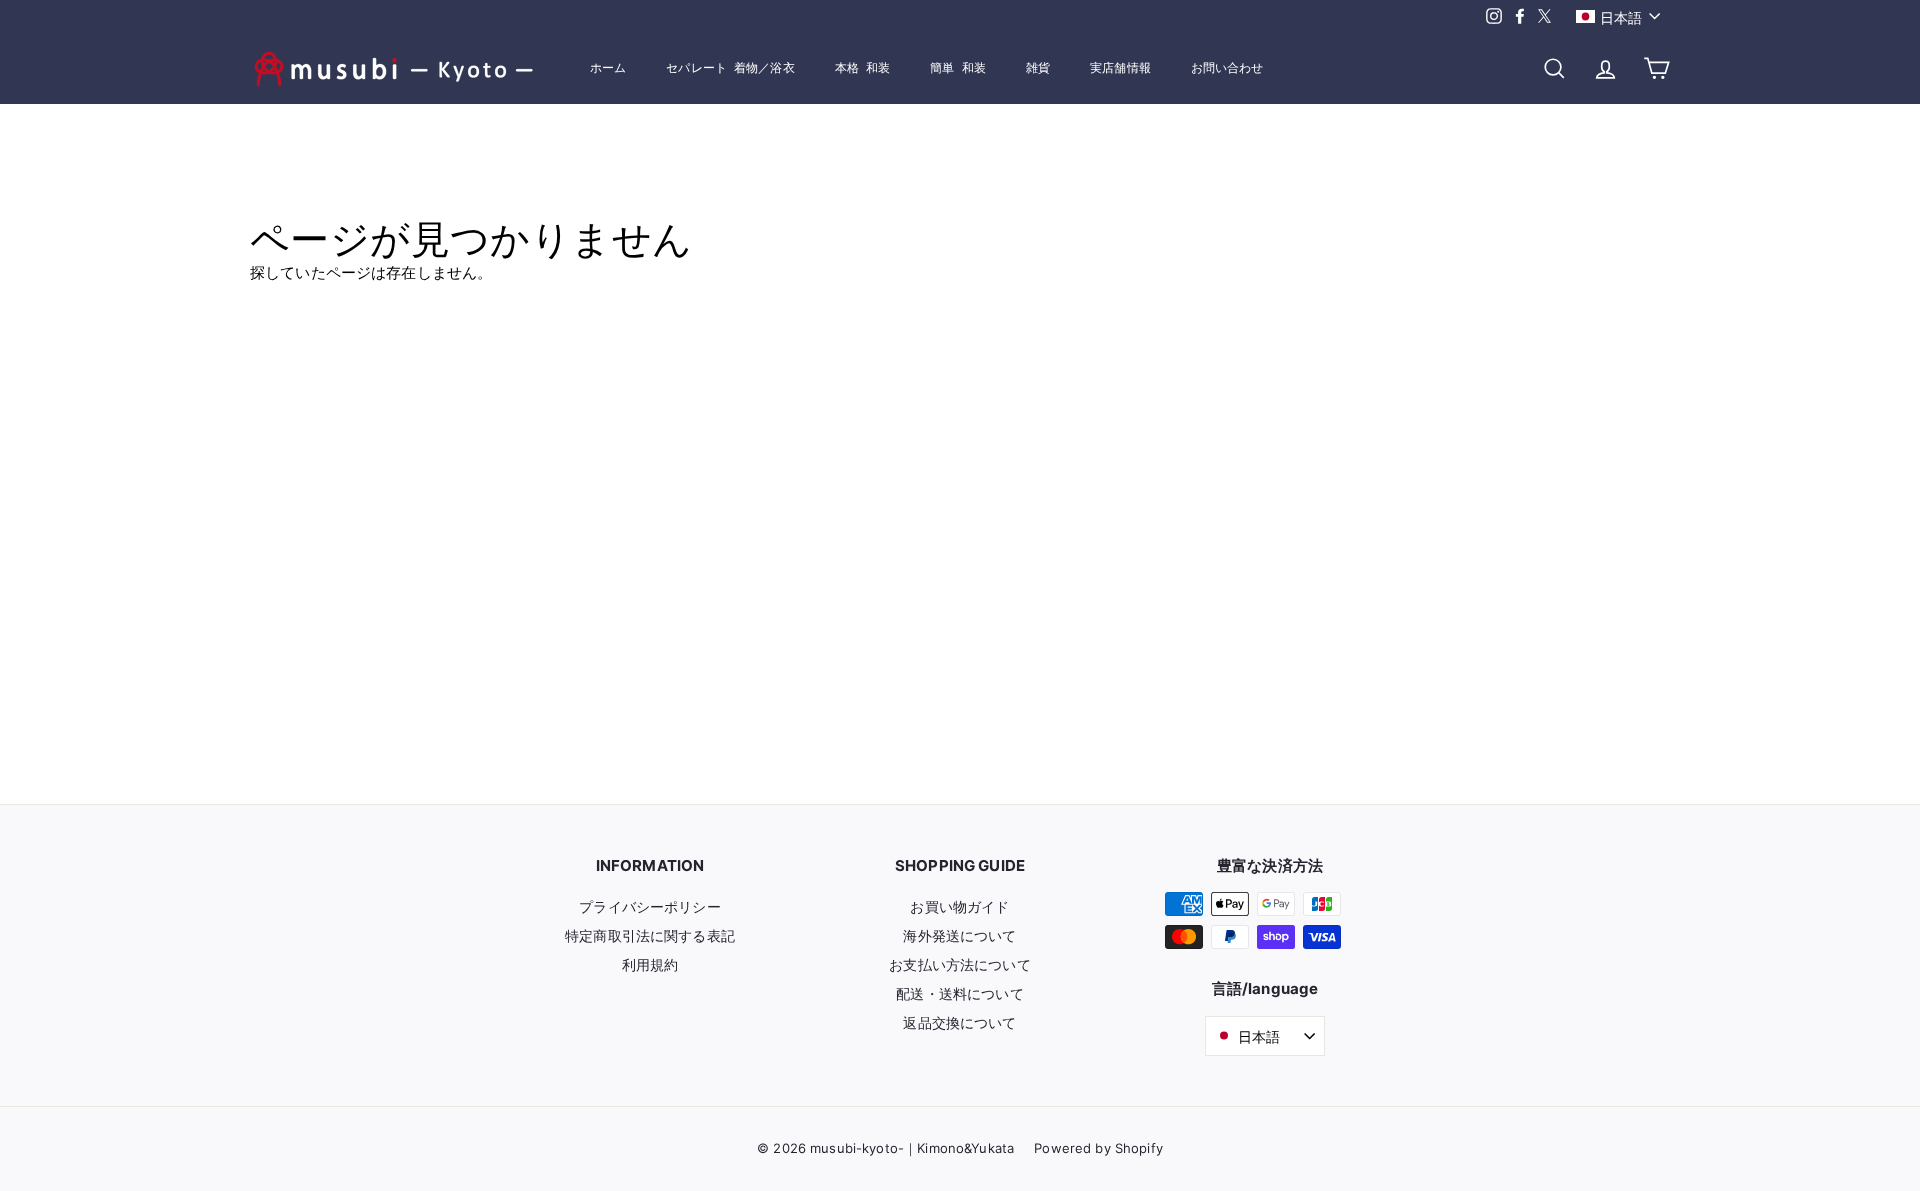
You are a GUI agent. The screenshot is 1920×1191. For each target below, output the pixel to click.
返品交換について (959, 1022)
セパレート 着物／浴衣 (730, 68)
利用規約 (650, 964)
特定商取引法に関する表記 (650, 935)
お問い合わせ (1227, 68)
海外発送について (959, 935)
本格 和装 (863, 68)
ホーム (608, 68)
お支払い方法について (960, 964)
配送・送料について (959, 993)
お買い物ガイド (959, 906)
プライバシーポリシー (650, 906)
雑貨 (1038, 68)
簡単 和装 (958, 68)
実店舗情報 (1120, 68)
